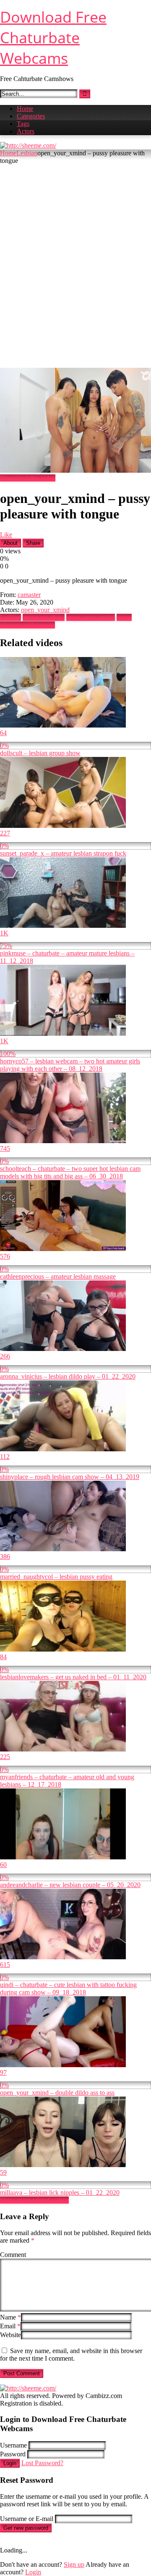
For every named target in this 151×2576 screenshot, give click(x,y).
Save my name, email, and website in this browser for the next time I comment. (71, 2355)
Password (13, 2454)
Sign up (74, 2564)
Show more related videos (34, 2200)
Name (10, 2317)
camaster (29, 595)
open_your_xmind (45, 610)
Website (10, 2335)
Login (10, 2463)
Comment (13, 2255)
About (10, 543)
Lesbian (27, 153)
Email (10, 2326)
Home (25, 109)
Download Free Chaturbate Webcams (53, 38)
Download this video (28, 478)
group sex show (44, 617)
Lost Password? (42, 2463)
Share (33, 543)
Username (13, 2445)
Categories (31, 116)
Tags (23, 124)
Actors (26, 131)
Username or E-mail (27, 2519)
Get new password (26, 2528)
